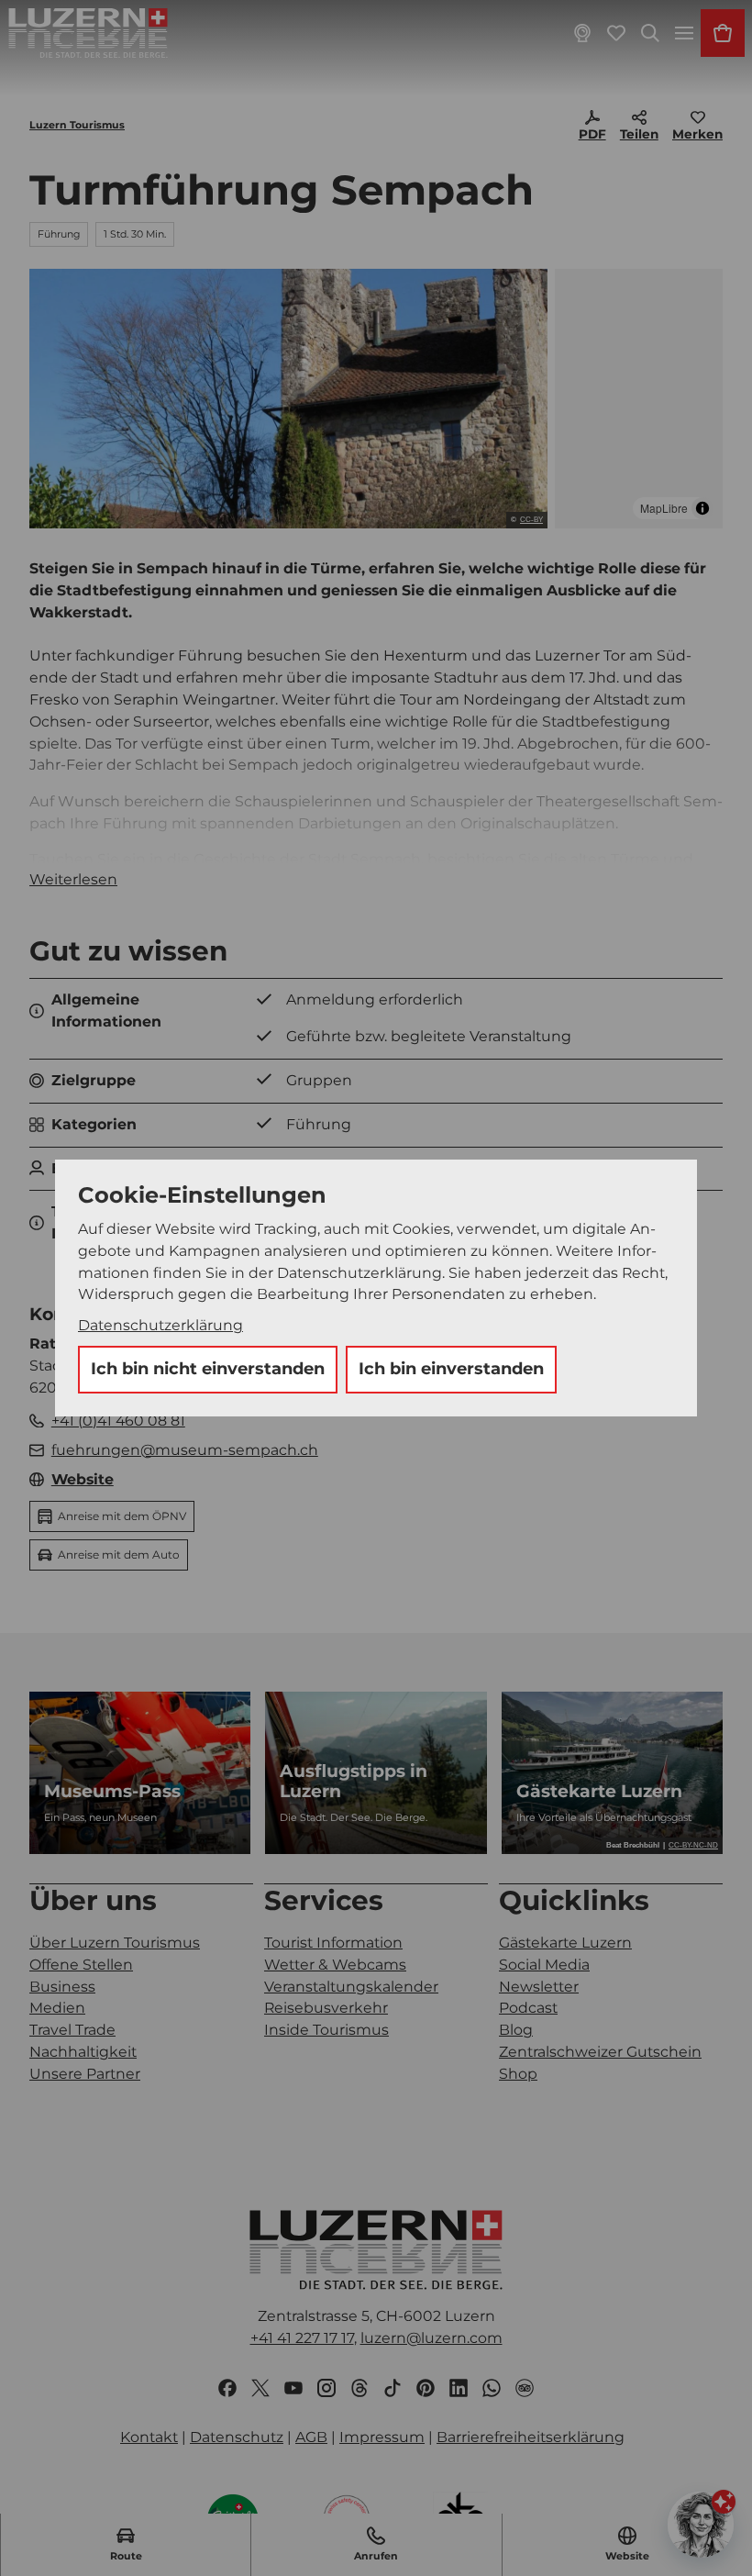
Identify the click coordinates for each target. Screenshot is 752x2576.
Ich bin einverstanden (451, 1369)
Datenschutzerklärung (160, 1325)
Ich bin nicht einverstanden (208, 1369)
